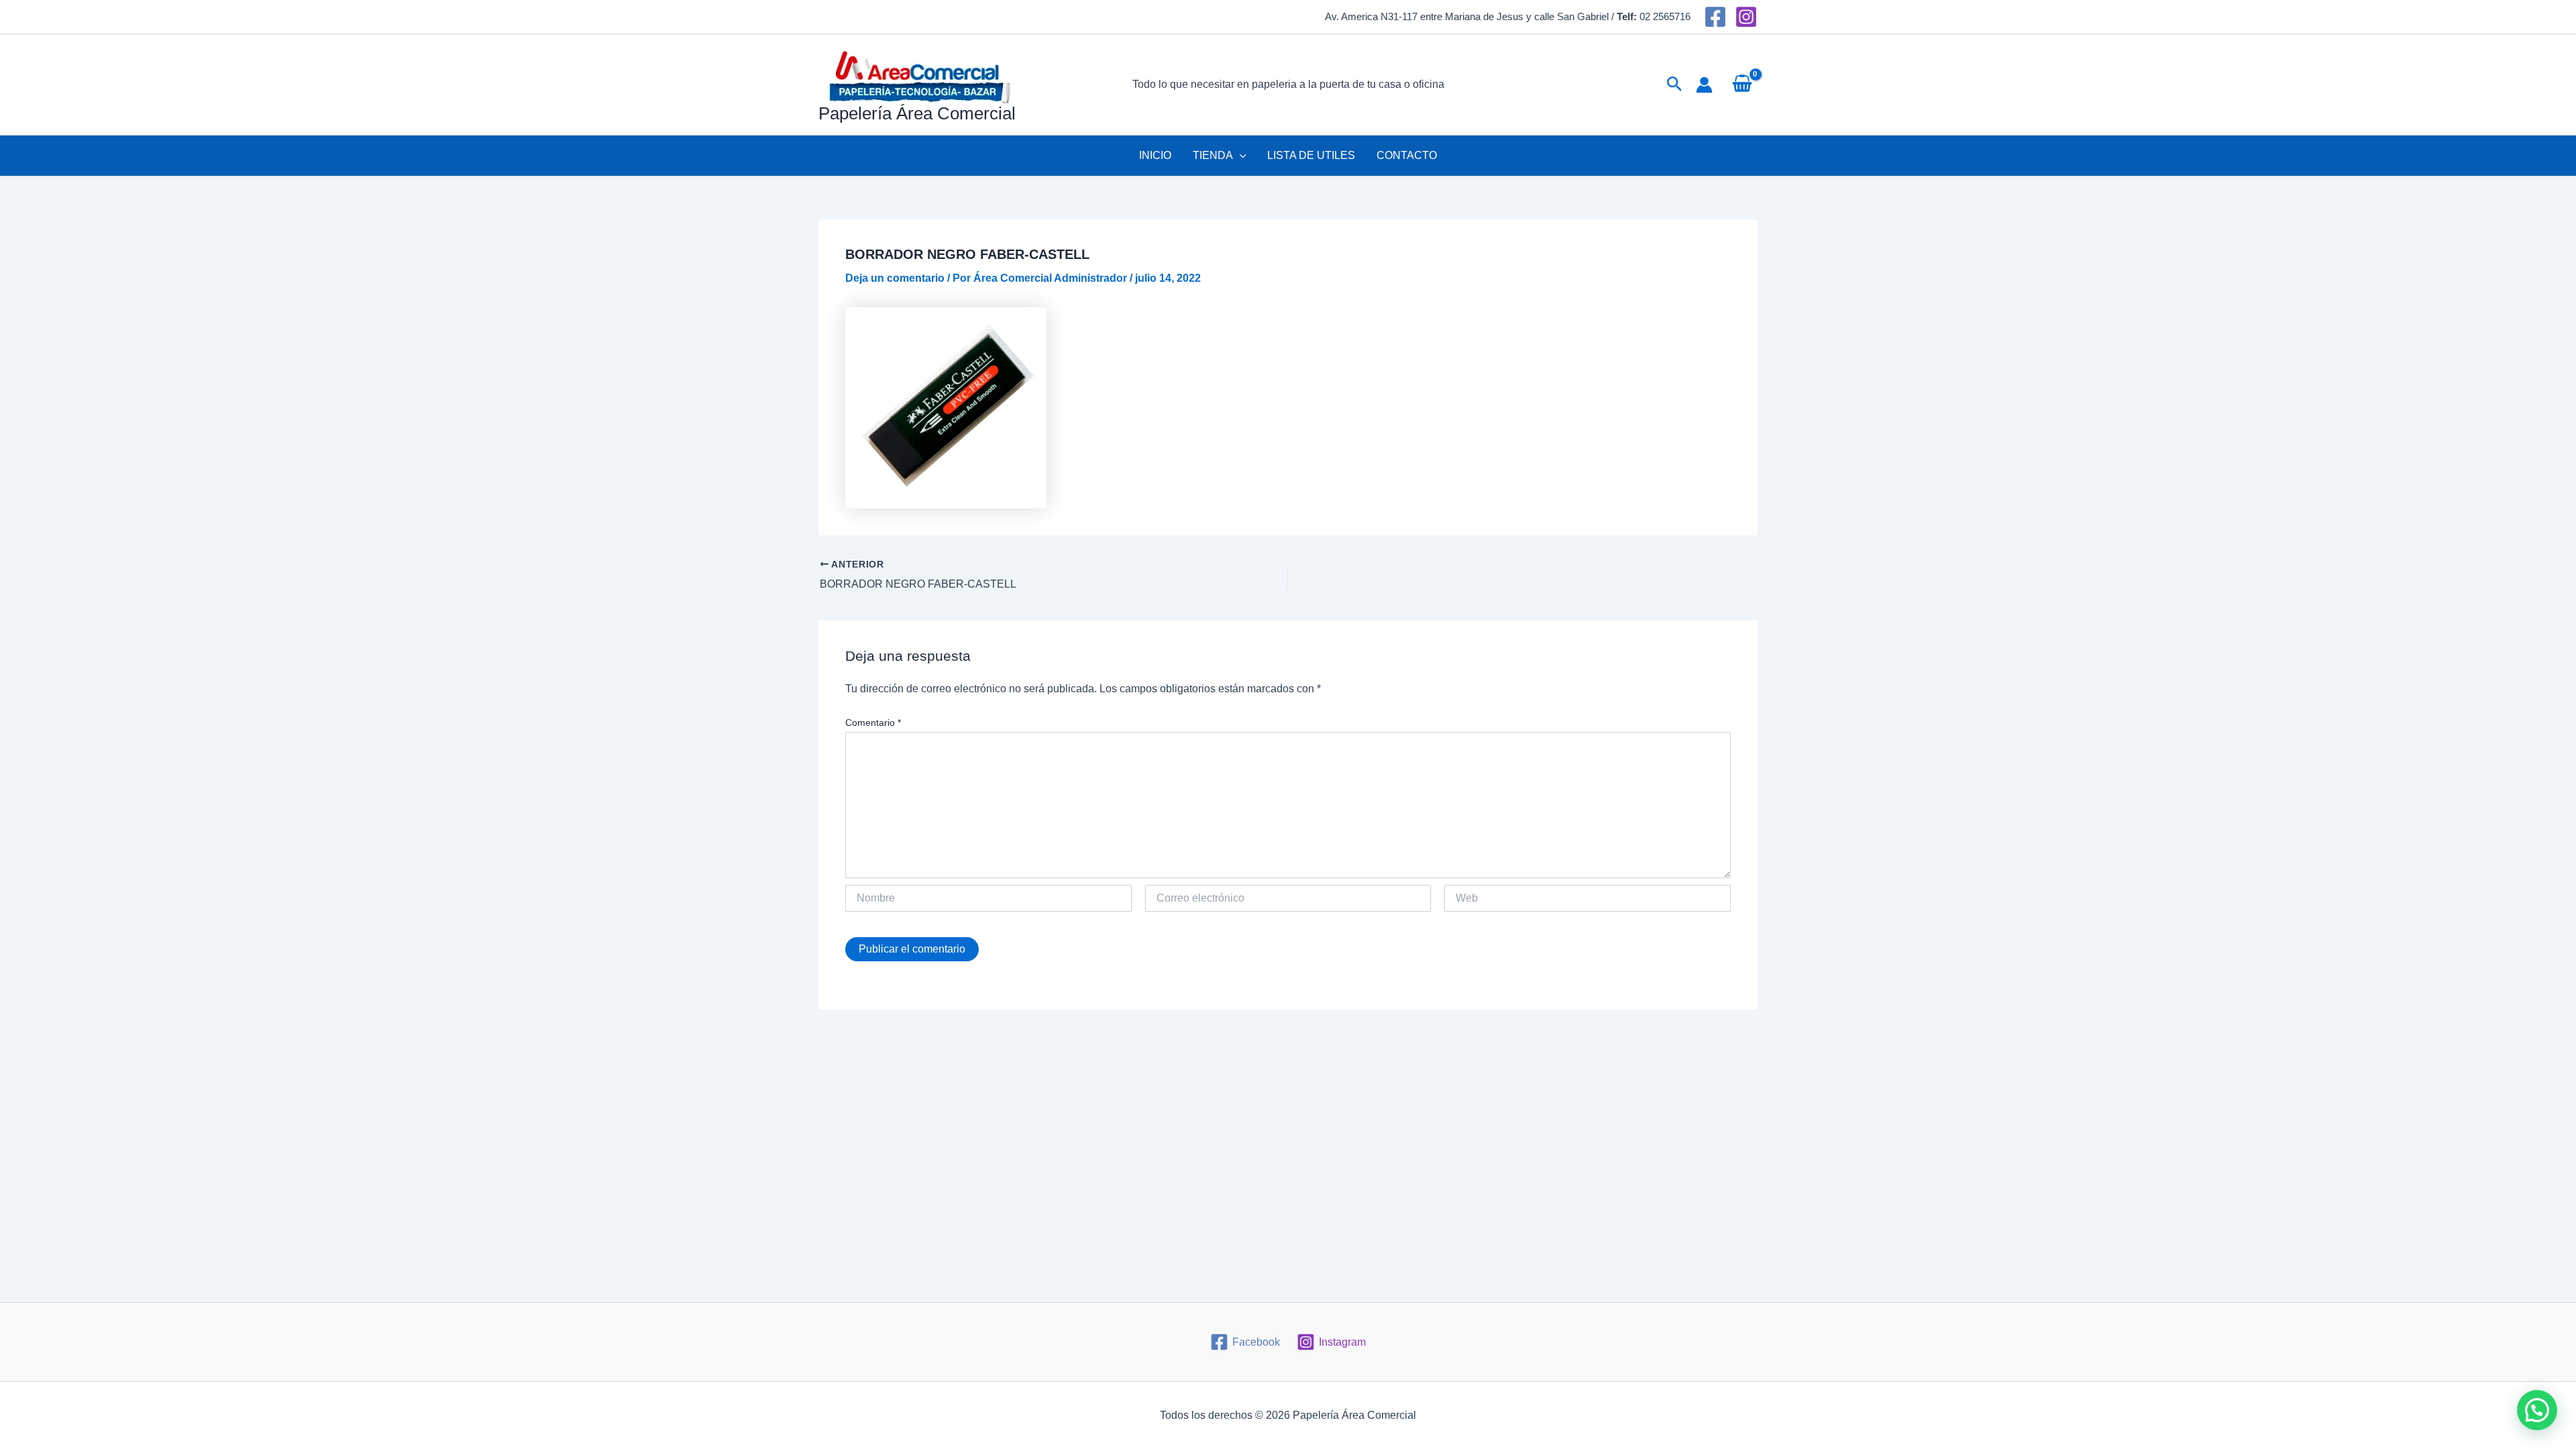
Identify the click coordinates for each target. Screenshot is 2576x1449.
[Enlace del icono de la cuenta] (1704, 85)
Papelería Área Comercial (917, 113)
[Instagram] (1746, 17)
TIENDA (1213, 155)
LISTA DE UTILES (1311, 155)
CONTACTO (1407, 155)
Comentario (873, 722)
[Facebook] (1715, 17)
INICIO (1155, 155)
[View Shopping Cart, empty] (1742, 85)
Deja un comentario (895, 278)
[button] (1675, 85)
